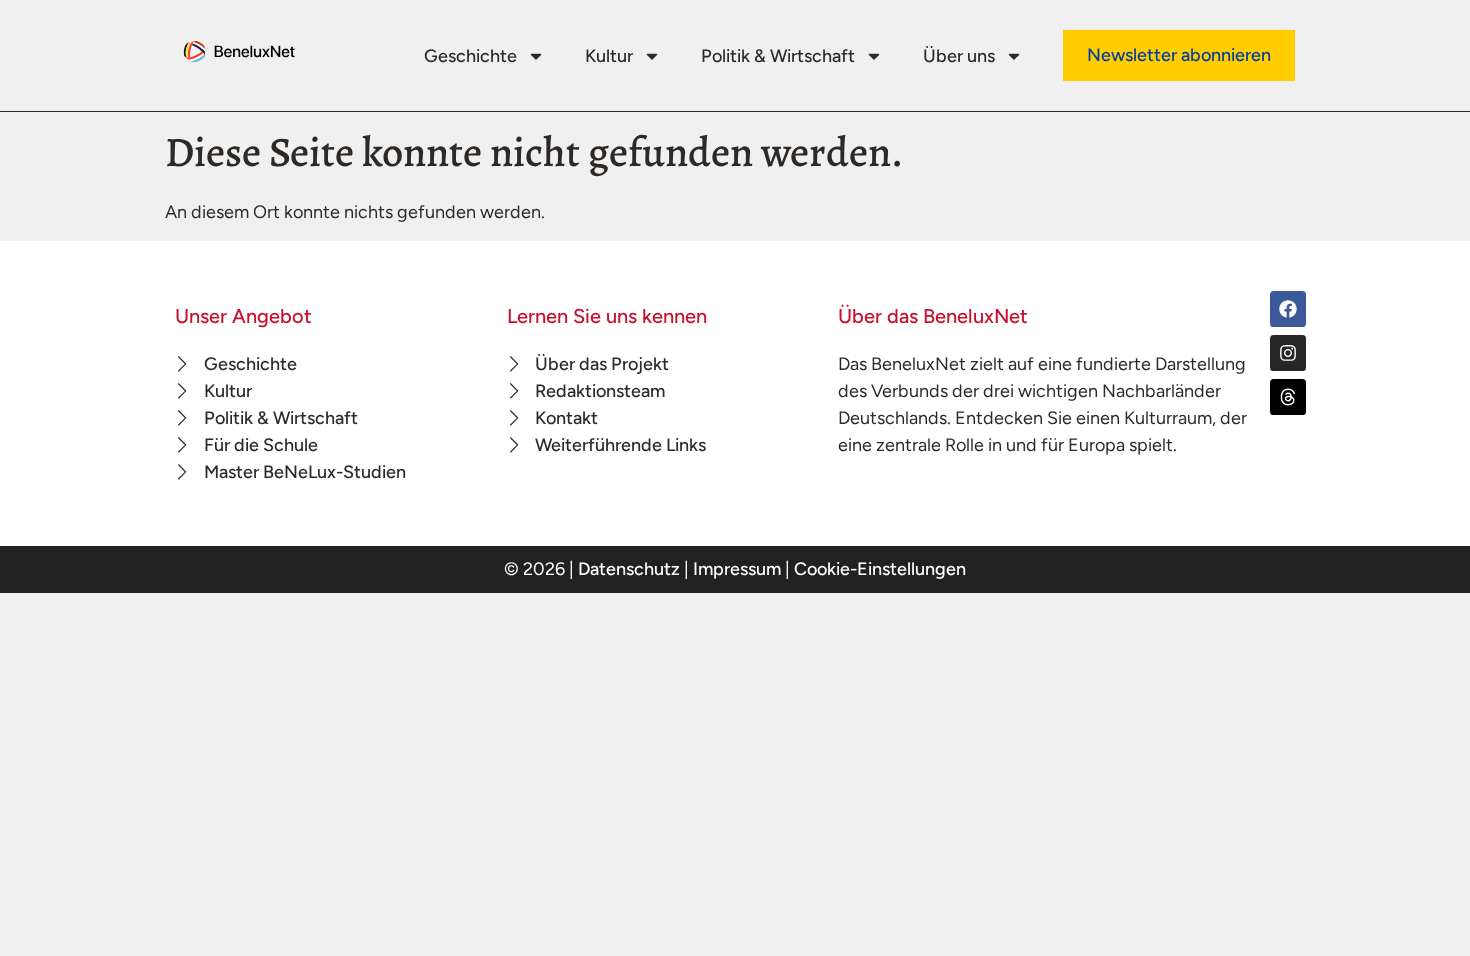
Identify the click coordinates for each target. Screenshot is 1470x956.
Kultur (609, 56)
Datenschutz (629, 569)
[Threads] (1288, 397)
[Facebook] (1288, 309)
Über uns (959, 56)
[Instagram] (1288, 353)
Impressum (737, 569)
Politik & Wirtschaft (778, 56)
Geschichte (470, 56)
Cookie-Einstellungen (880, 569)
